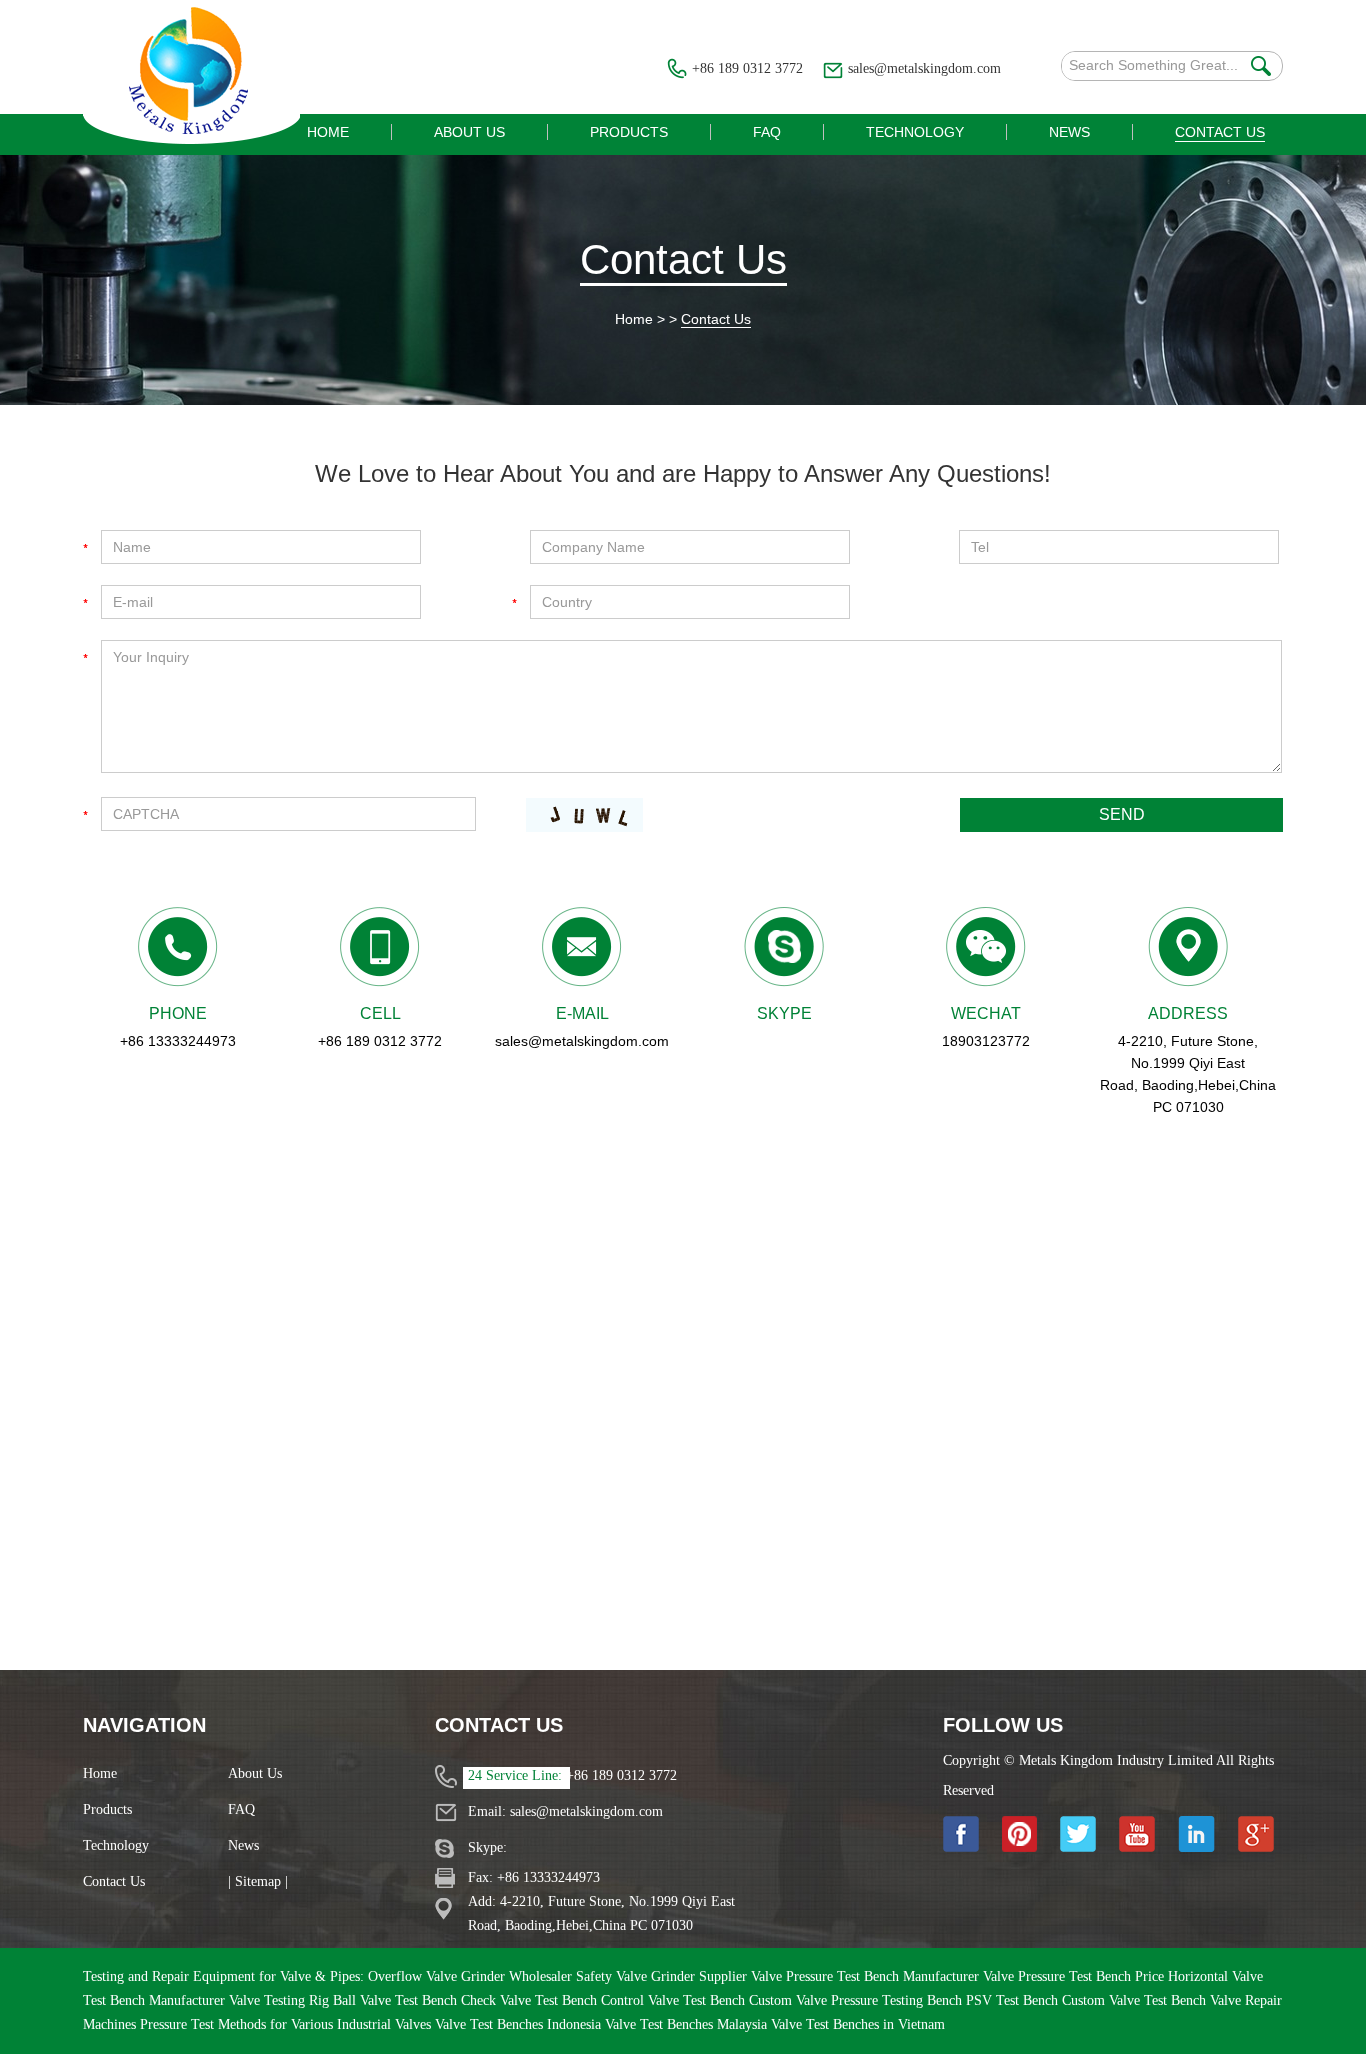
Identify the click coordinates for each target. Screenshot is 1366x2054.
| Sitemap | (258, 1881)
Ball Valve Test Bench (397, 2000)
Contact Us (683, 259)
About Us (255, 1773)
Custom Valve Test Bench (1136, 2000)
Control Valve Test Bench (675, 2000)
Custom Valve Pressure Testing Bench (857, 2000)
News (243, 1845)
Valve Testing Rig (281, 2000)
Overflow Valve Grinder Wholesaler (472, 1976)
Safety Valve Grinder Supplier (663, 1976)
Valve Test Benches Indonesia (520, 2024)
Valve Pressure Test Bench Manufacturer (867, 1976)
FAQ (241, 1809)
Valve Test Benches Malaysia (688, 2024)
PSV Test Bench (1014, 2000)
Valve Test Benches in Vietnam (858, 2024)
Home (634, 319)
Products (107, 1809)
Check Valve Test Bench (531, 2000)
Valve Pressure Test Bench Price (1075, 1976)
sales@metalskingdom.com (924, 68)
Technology (116, 1845)
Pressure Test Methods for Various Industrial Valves (287, 2024)
